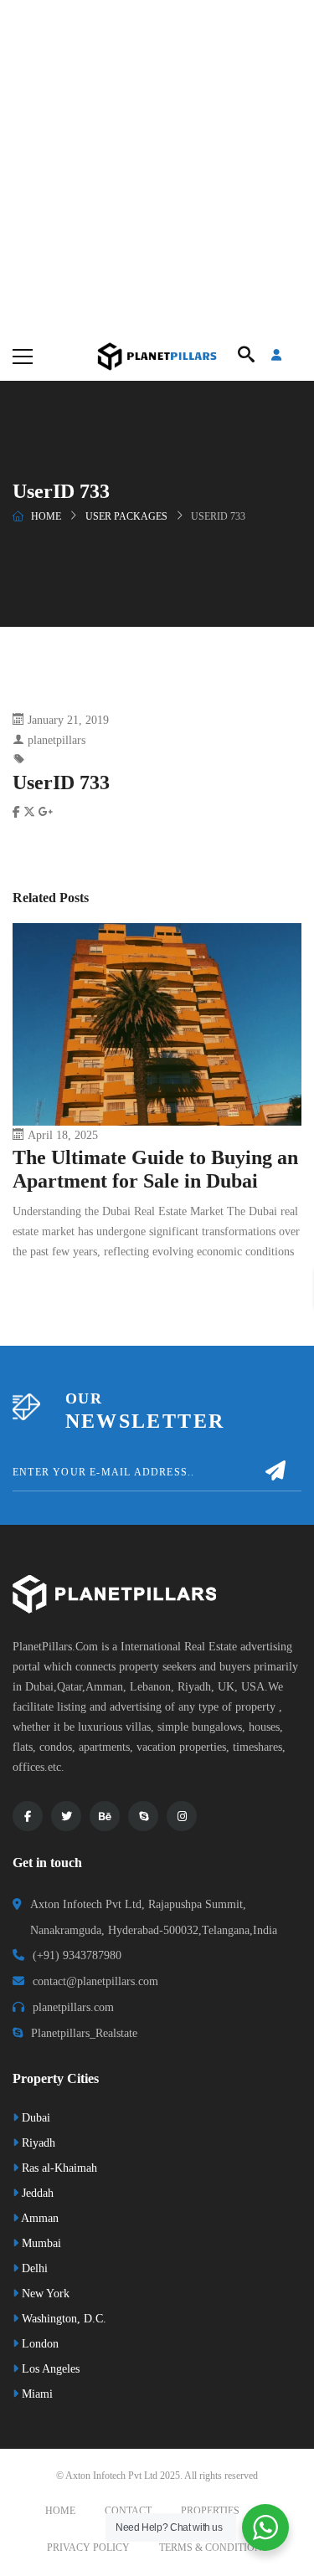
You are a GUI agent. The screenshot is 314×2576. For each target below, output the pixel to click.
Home (46, 516)
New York (44, 2294)
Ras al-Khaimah (58, 2168)
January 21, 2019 (68, 720)
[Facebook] (28, 1816)
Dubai (34, 2118)
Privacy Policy (88, 2548)
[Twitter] (66, 1816)
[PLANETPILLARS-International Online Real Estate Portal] (157, 355)
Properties (210, 2511)
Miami (36, 2394)
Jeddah (36, 2193)
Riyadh (37, 2143)
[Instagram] (182, 1816)
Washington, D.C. (62, 2319)
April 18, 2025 (63, 1135)
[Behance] (105, 1816)
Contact (128, 2511)
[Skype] (143, 1816)
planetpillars (57, 740)
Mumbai (40, 2243)
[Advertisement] (157, 165)
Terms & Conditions (214, 2548)
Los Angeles (49, 2369)
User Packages (126, 516)
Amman (39, 2218)
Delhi (33, 2268)
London (39, 2344)
